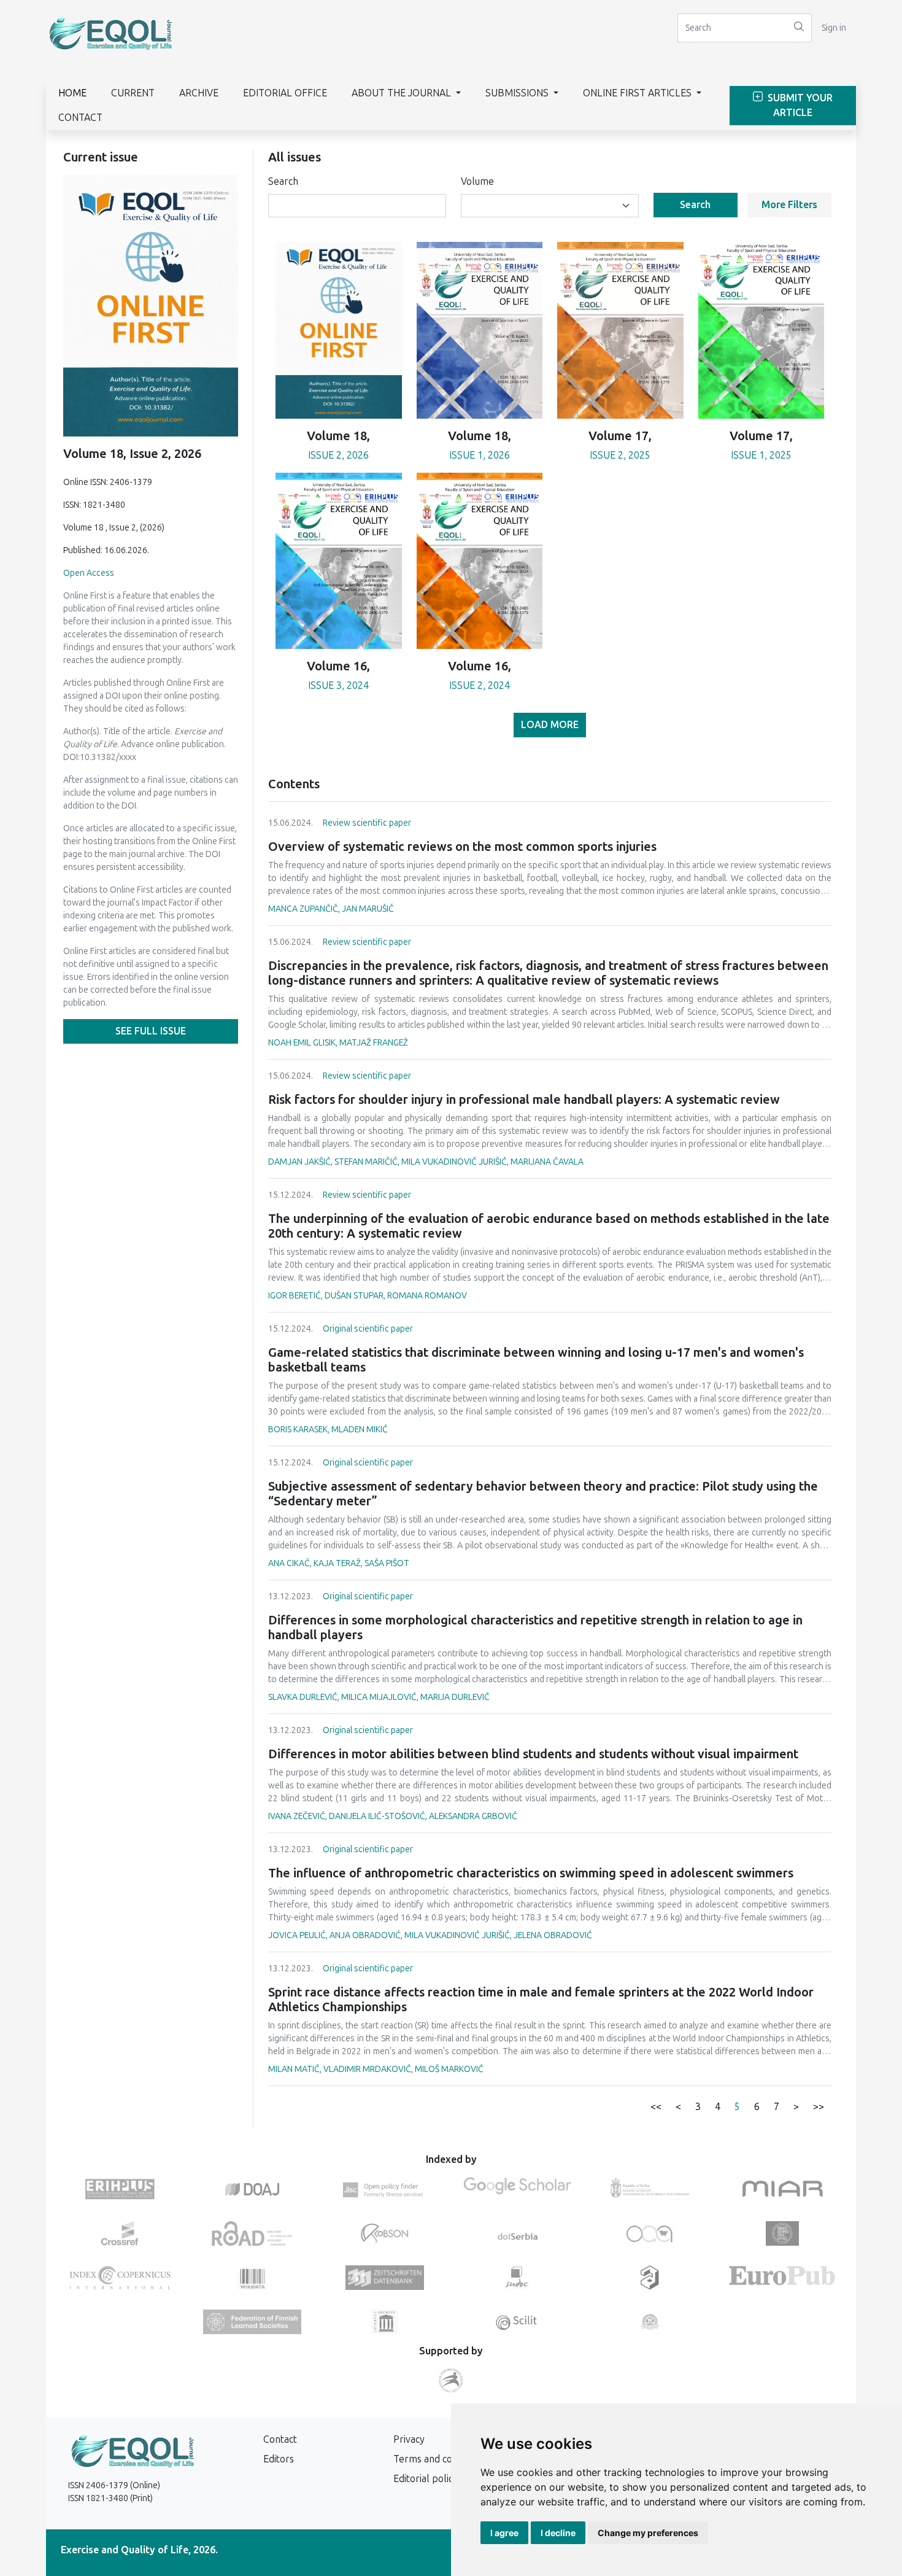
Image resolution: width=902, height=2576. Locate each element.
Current (133, 93)
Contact (80, 118)
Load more (550, 725)
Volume (477, 181)
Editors (279, 2459)
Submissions (518, 93)
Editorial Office (285, 93)
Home (72, 93)
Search (283, 181)
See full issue (151, 1031)
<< (656, 2107)
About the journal (403, 93)
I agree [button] (504, 2533)
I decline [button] (558, 2533)
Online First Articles (638, 93)
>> (819, 2107)
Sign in (834, 28)
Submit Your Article (799, 105)
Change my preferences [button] (648, 2533)
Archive (199, 93)
